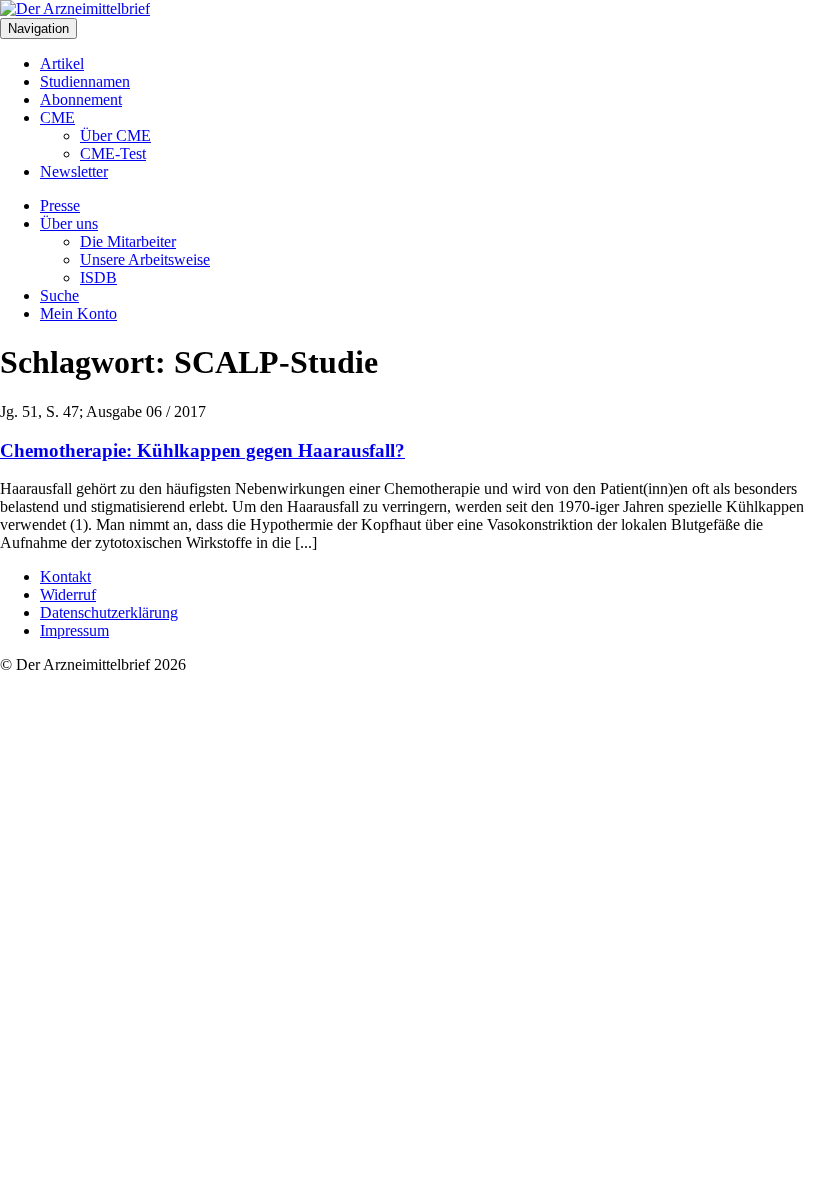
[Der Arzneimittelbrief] (75, 8)
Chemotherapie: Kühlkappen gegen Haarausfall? (202, 450)
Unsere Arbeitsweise (145, 259)
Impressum (74, 630)
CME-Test (113, 153)
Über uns (69, 223)
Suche (59, 295)
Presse (60, 205)
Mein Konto (78, 313)
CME (57, 117)
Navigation (38, 28)
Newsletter (74, 171)
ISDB (98, 277)
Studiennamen (85, 81)
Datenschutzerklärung (109, 612)
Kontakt (65, 576)
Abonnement (81, 99)
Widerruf (68, 594)
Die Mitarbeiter (128, 241)
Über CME (115, 135)
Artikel (62, 63)
